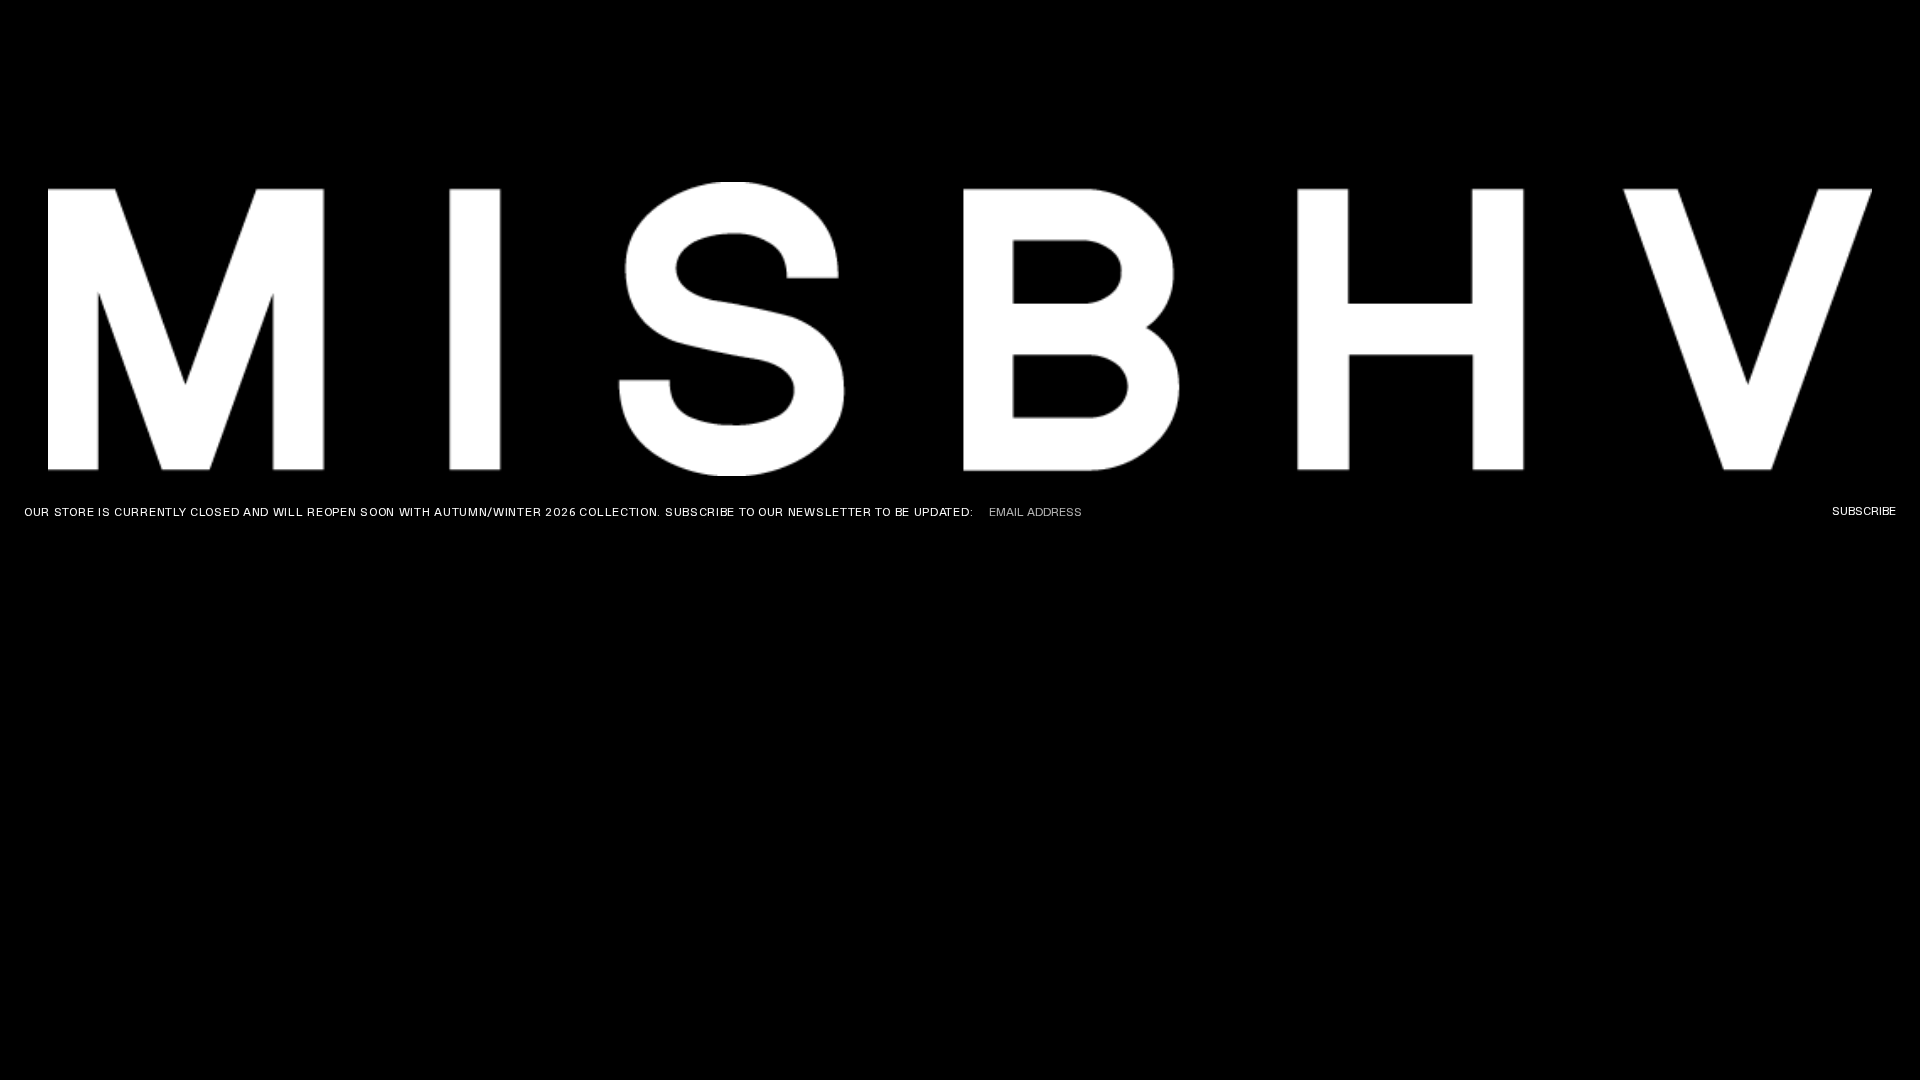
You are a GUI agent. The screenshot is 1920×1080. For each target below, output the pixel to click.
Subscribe (1864, 511)
